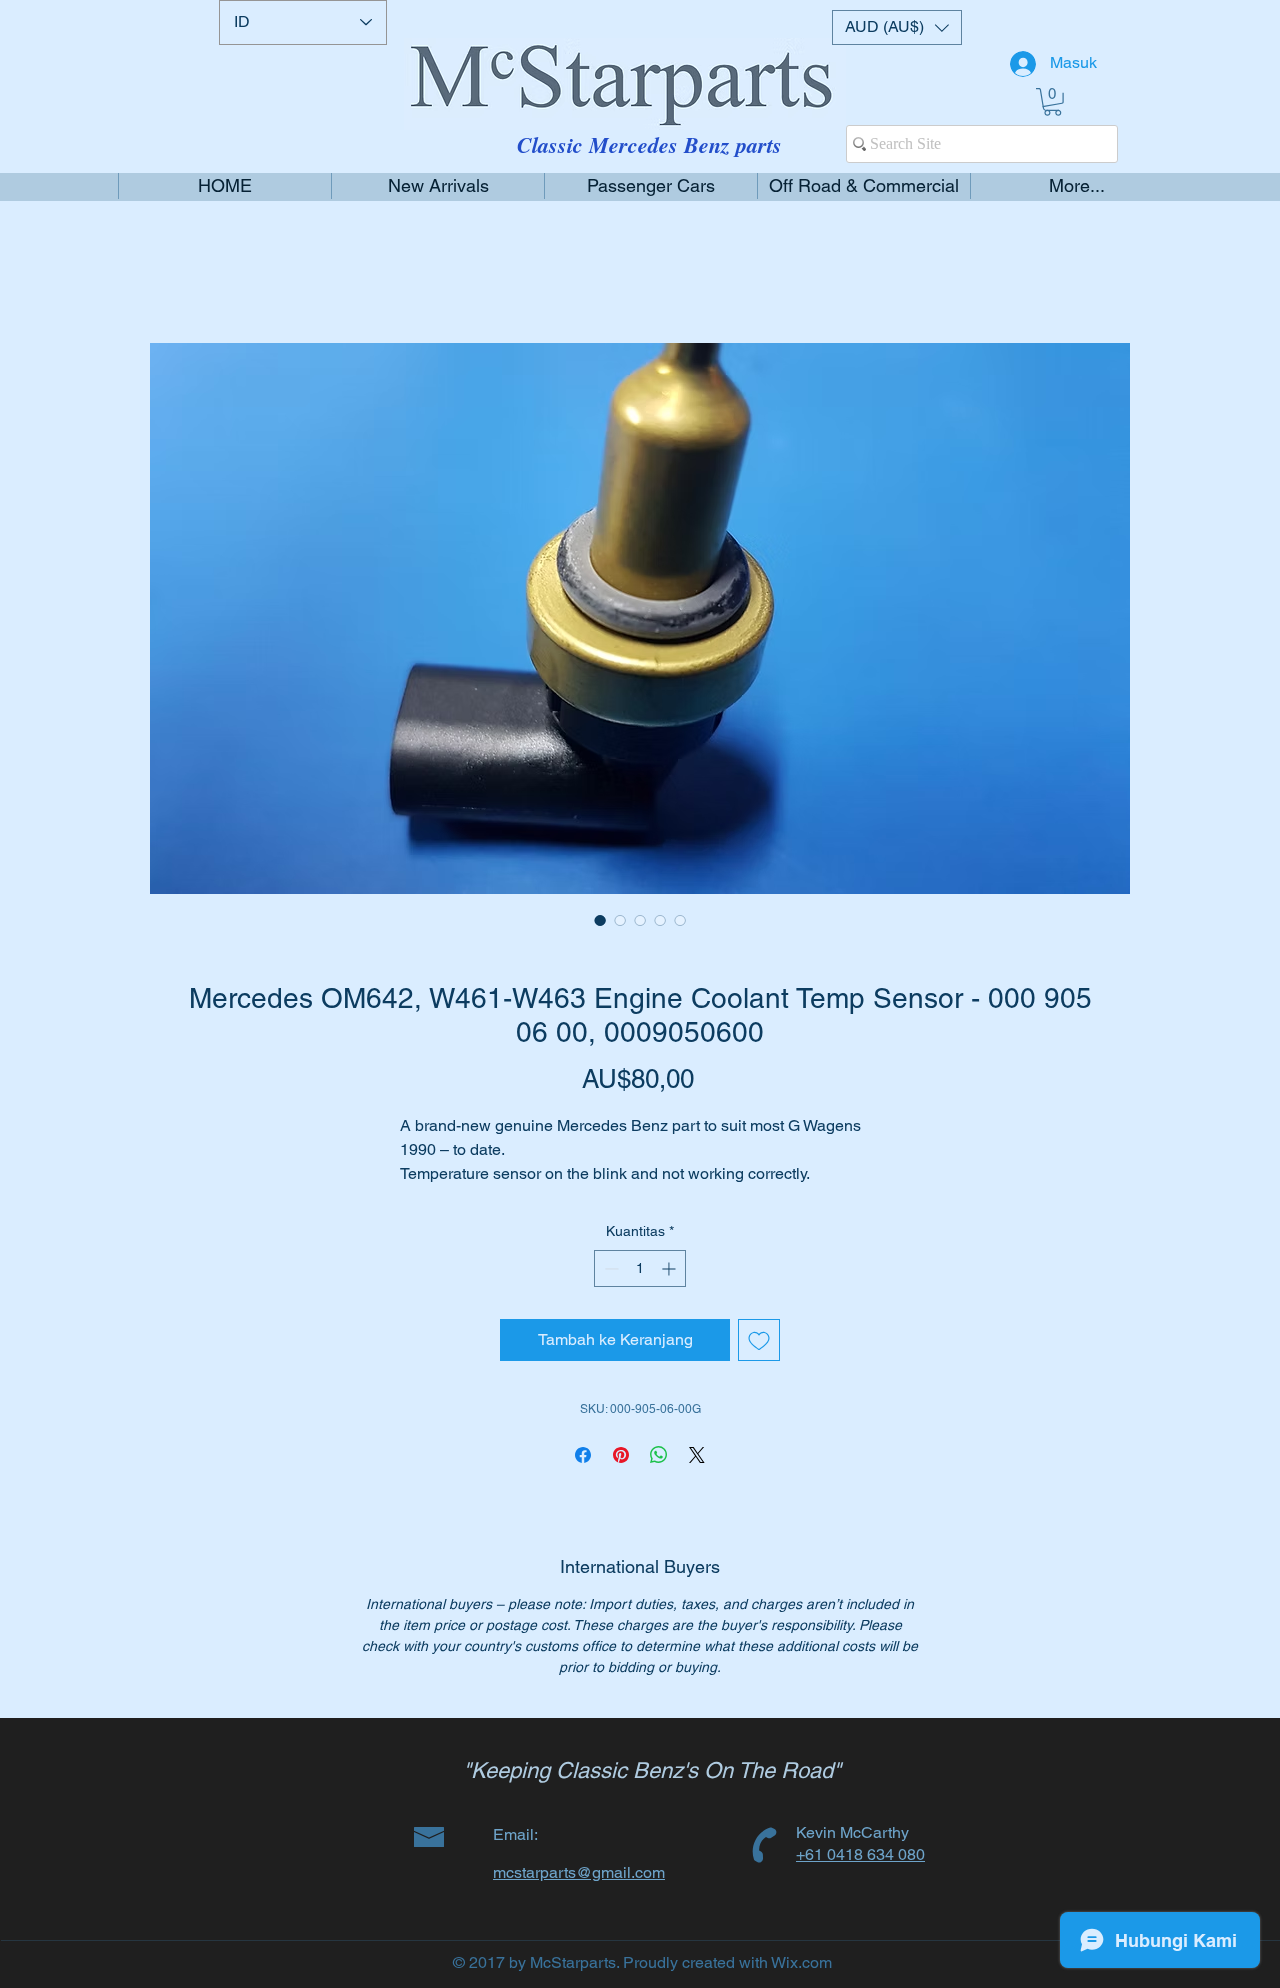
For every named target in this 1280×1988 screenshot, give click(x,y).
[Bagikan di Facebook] (583, 1479)
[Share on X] (697, 1479)
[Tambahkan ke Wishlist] (759, 1364)
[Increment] (670, 1292)
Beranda (180, 272)
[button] (897, 27)
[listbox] (897, 27)
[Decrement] (609, 1292)
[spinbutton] (640, 1292)
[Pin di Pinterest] (621, 1479)
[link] (1052, 102)
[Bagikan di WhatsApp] (659, 1479)
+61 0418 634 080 (860, 1878)
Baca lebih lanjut (452, 1199)
